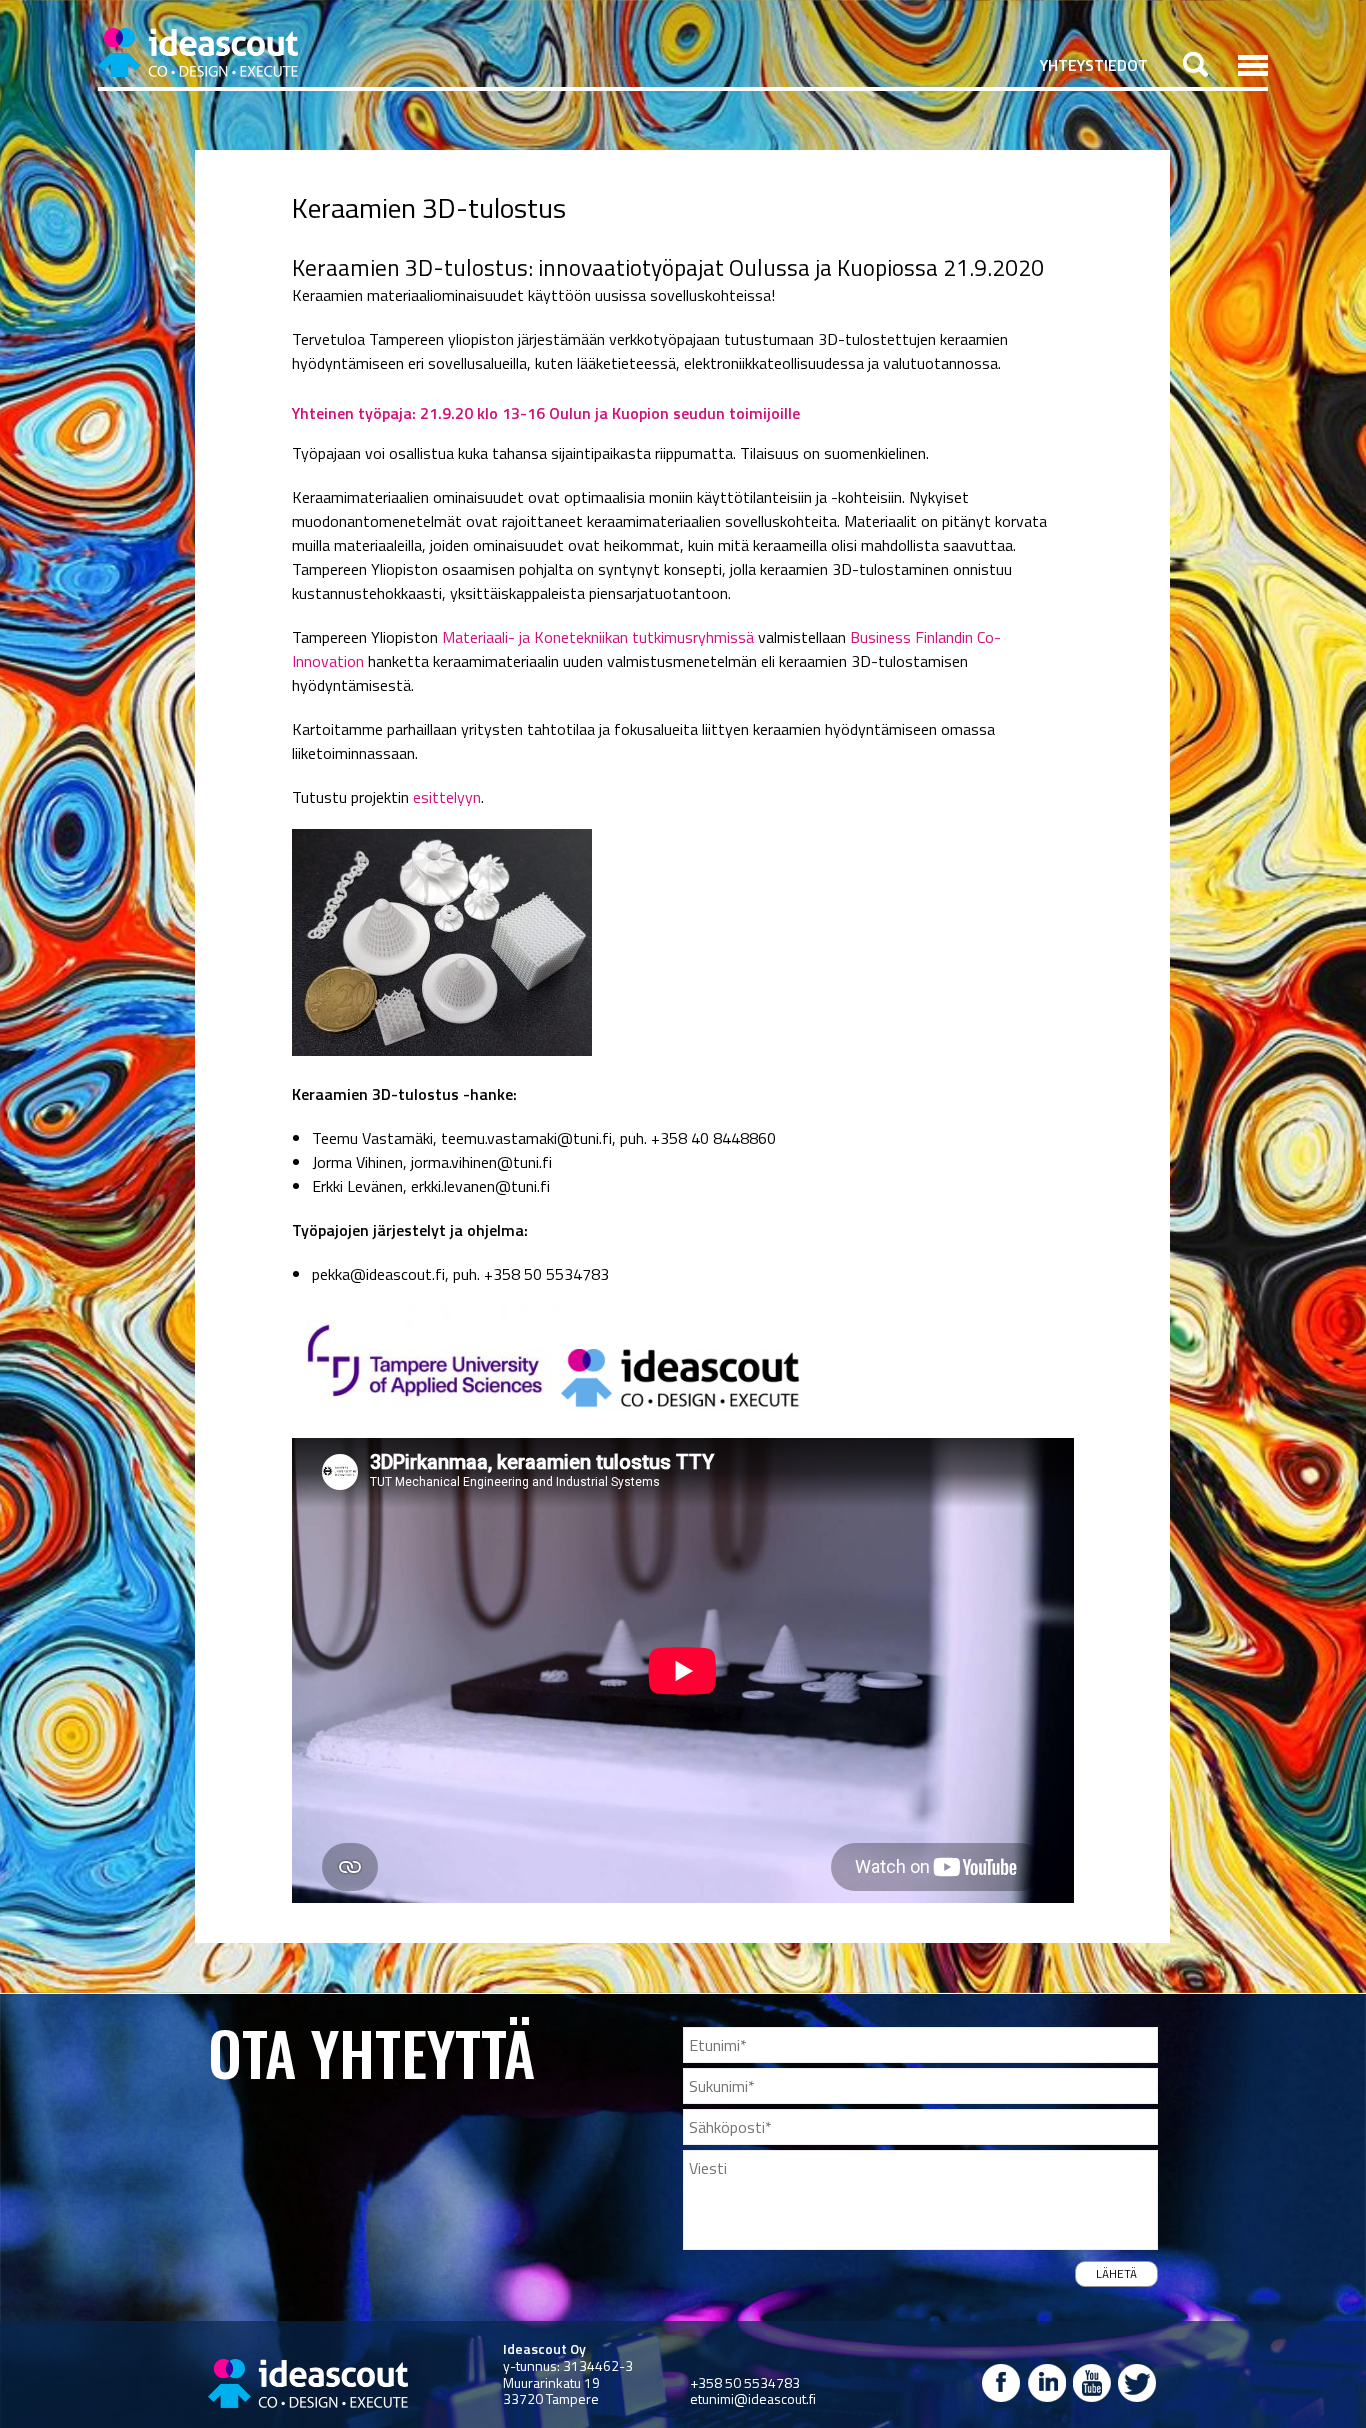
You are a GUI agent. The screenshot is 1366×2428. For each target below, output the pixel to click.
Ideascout (198, 52)
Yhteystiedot (1094, 65)
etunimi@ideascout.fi (753, 2398)
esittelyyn (447, 797)
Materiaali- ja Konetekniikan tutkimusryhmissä (598, 637)
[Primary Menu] (1253, 65)
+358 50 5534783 (745, 2382)
